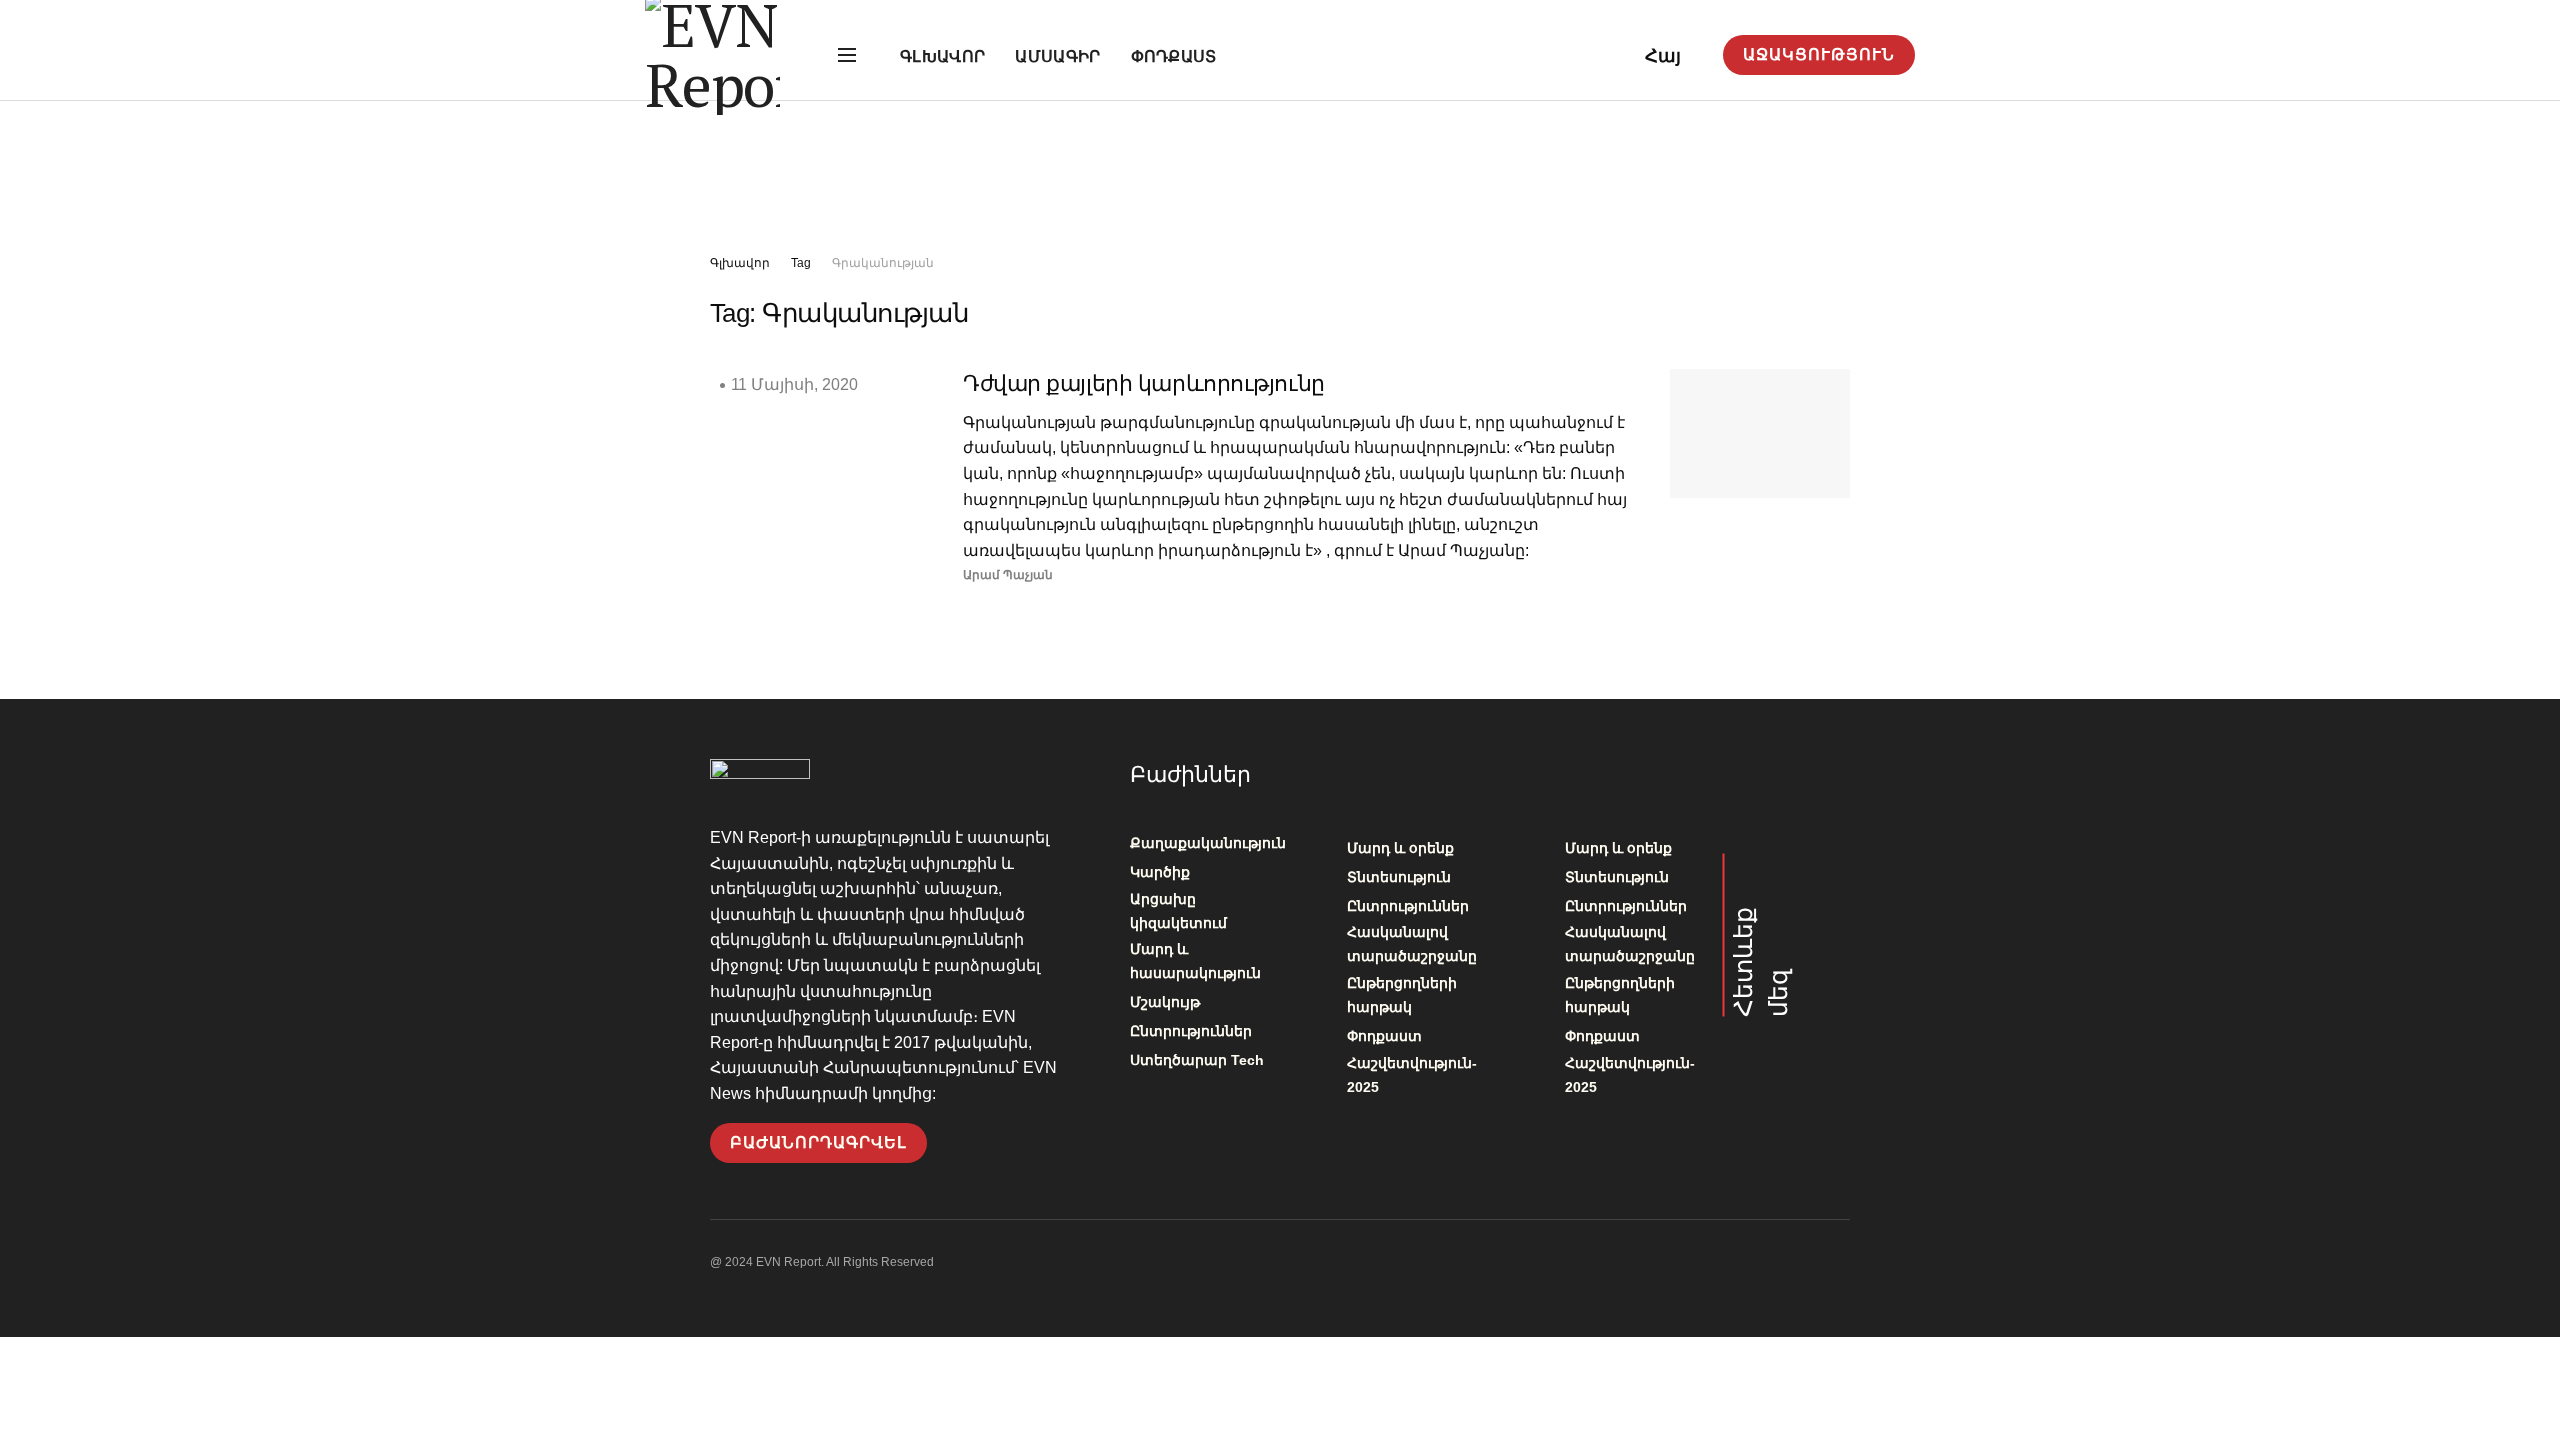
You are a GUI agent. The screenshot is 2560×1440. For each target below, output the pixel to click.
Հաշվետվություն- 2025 (1412, 1075)
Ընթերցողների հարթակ (1402, 995)
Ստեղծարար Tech (1197, 1060)
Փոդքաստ (1174, 56)
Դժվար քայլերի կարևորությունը (1144, 383)
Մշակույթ (1165, 1002)
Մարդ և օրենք (1400, 848)
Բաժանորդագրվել (818, 1142)
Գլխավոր (942, 56)
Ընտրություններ (1191, 1031)
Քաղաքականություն (1208, 843)
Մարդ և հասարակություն (1195, 961)
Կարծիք (1160, 872)
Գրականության (883, 263)
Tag (801, 263)
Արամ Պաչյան (1008, 575)
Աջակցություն (1819, 54)
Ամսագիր (1057, 56)
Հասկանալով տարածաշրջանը (1412, 944)
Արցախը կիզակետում (1178, 911)
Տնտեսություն (1399, 877)
